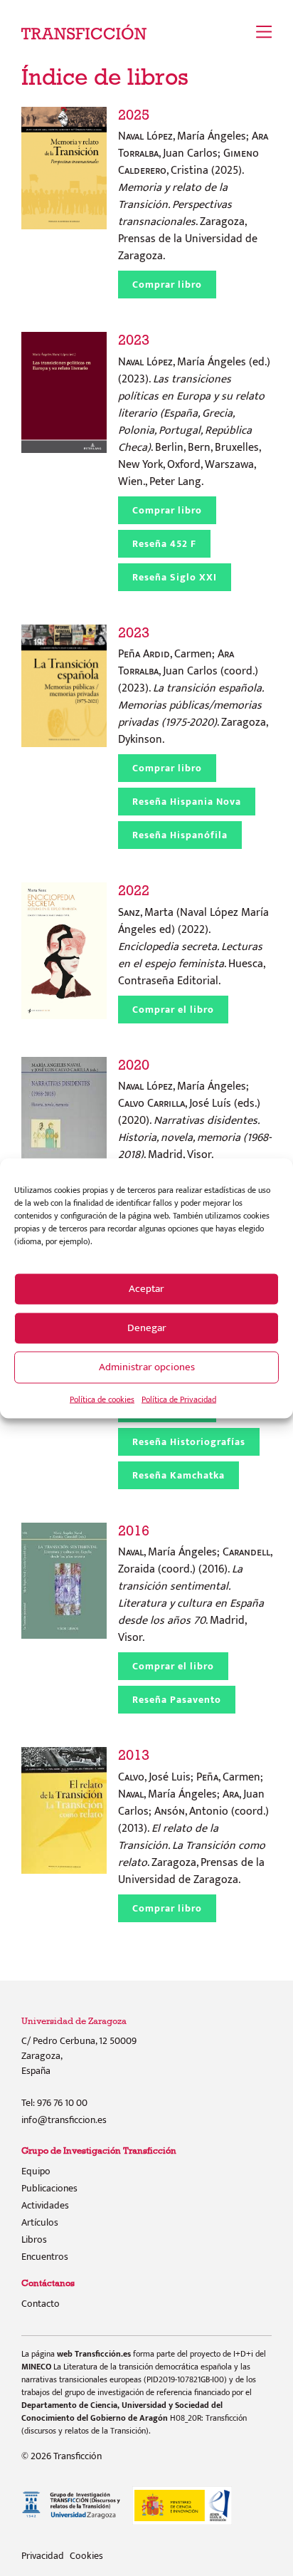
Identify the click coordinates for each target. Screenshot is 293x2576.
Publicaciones (49, 2188)
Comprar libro (167, 285)
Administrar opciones (147, 1367)
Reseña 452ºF (164, 544)
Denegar (147, 1328)
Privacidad (43, 2556)
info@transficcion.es (64, 2120)
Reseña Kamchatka (179, 1475)
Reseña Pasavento (177, 1700)
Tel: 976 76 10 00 (54, 2103)
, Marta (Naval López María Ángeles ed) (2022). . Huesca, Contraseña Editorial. (193, 936)
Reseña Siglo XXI (175, 577)
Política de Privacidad (179, 1399)
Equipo (36, 2171)
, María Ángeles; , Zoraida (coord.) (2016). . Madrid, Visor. (195, 1585)
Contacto (41, 2304)
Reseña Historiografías (189, 1442)
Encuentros (45, 2257)
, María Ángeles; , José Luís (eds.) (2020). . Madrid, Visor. (195, 1111)
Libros (34, 2239)
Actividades (45, 2205)
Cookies (86, 2556)
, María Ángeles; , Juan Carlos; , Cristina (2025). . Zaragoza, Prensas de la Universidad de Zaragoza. (193, 186)
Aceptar (146, 1289)
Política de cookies (102, 1399)
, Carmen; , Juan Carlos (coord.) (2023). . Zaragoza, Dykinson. (193, 687)
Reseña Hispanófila (180, 835)
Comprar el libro (173, 1010)
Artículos (40, 2222)
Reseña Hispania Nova (187, 802)
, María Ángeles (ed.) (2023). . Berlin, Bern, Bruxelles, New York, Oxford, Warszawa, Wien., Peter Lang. (194, 411)
